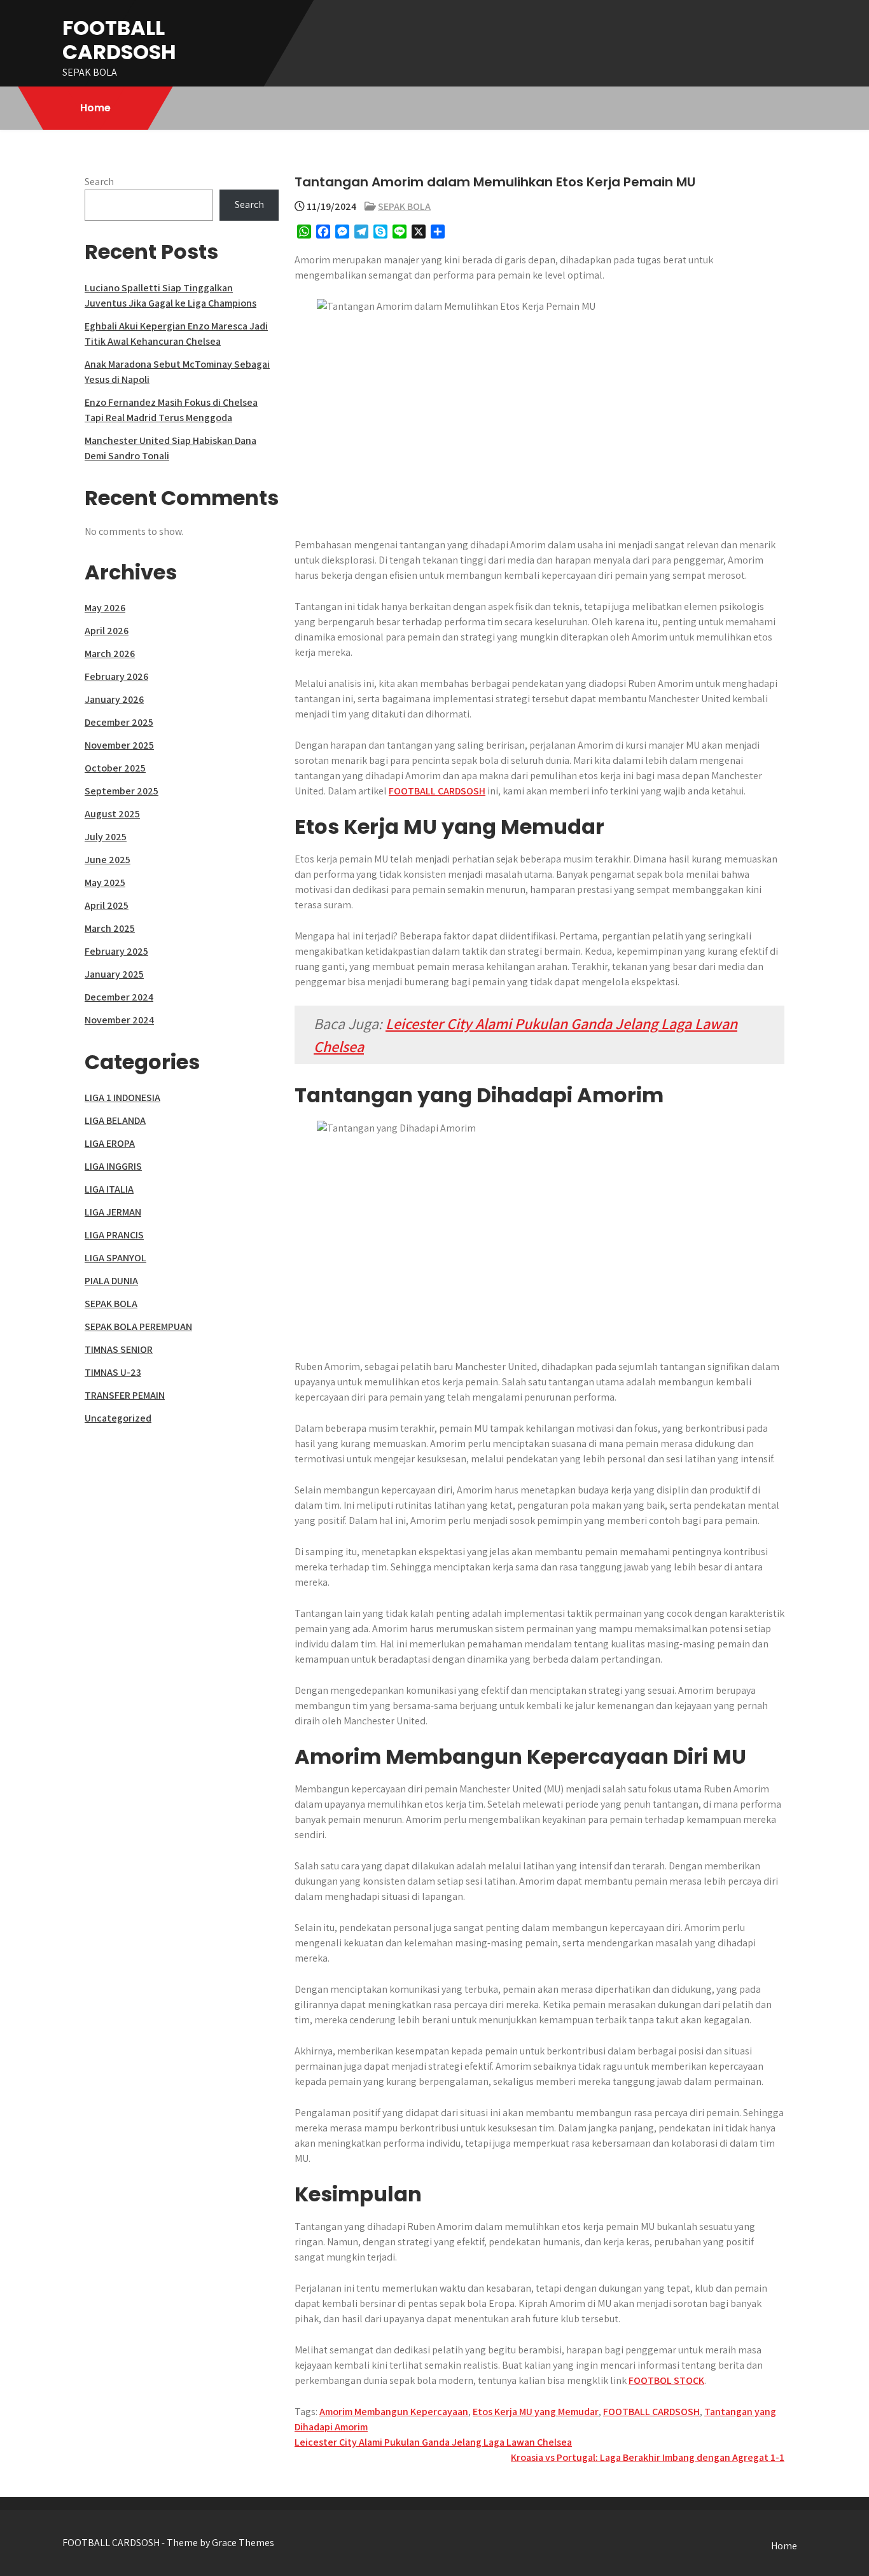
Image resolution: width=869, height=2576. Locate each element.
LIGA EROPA (110, 1143)
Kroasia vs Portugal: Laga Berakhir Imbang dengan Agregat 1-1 (648, 2457)
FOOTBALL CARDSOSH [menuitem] (437, 791)
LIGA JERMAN (113, 1212)
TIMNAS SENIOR (119, 1349)
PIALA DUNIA (111, 1281)
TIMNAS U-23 (113, 1372)
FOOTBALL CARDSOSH (119, 40)
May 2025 (105, 883)
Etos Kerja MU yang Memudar (536, 2412)
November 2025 (119, 745)
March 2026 (110, 654)
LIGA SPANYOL (115, 1258)
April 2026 (107, 631)
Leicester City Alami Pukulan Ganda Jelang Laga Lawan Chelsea (433, 2442)
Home (95, 108)
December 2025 (119, 722)
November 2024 (119, 1020)
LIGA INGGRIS (113, 1166)
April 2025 (107, 905)
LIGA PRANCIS (114, 1235)
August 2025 (112, 814)
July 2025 (106, 837)
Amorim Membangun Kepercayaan (394, 2412)
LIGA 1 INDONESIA (122, 1098)
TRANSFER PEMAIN (125, 1395)
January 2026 (114, 699)
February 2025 (116, 951)
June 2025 (108, 860)
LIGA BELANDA (115, 1120)
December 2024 (119, 997)
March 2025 (110, 928)
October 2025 (115, 768)
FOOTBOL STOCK (666, 2380)
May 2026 (105, 608)
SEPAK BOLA (404, 206)
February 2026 (116, 676)
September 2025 (122, 791)
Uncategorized (118, 1418)
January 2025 (114, 974)
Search (99, 182)
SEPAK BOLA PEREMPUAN (138, 1326)
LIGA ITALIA (109, 1189)
